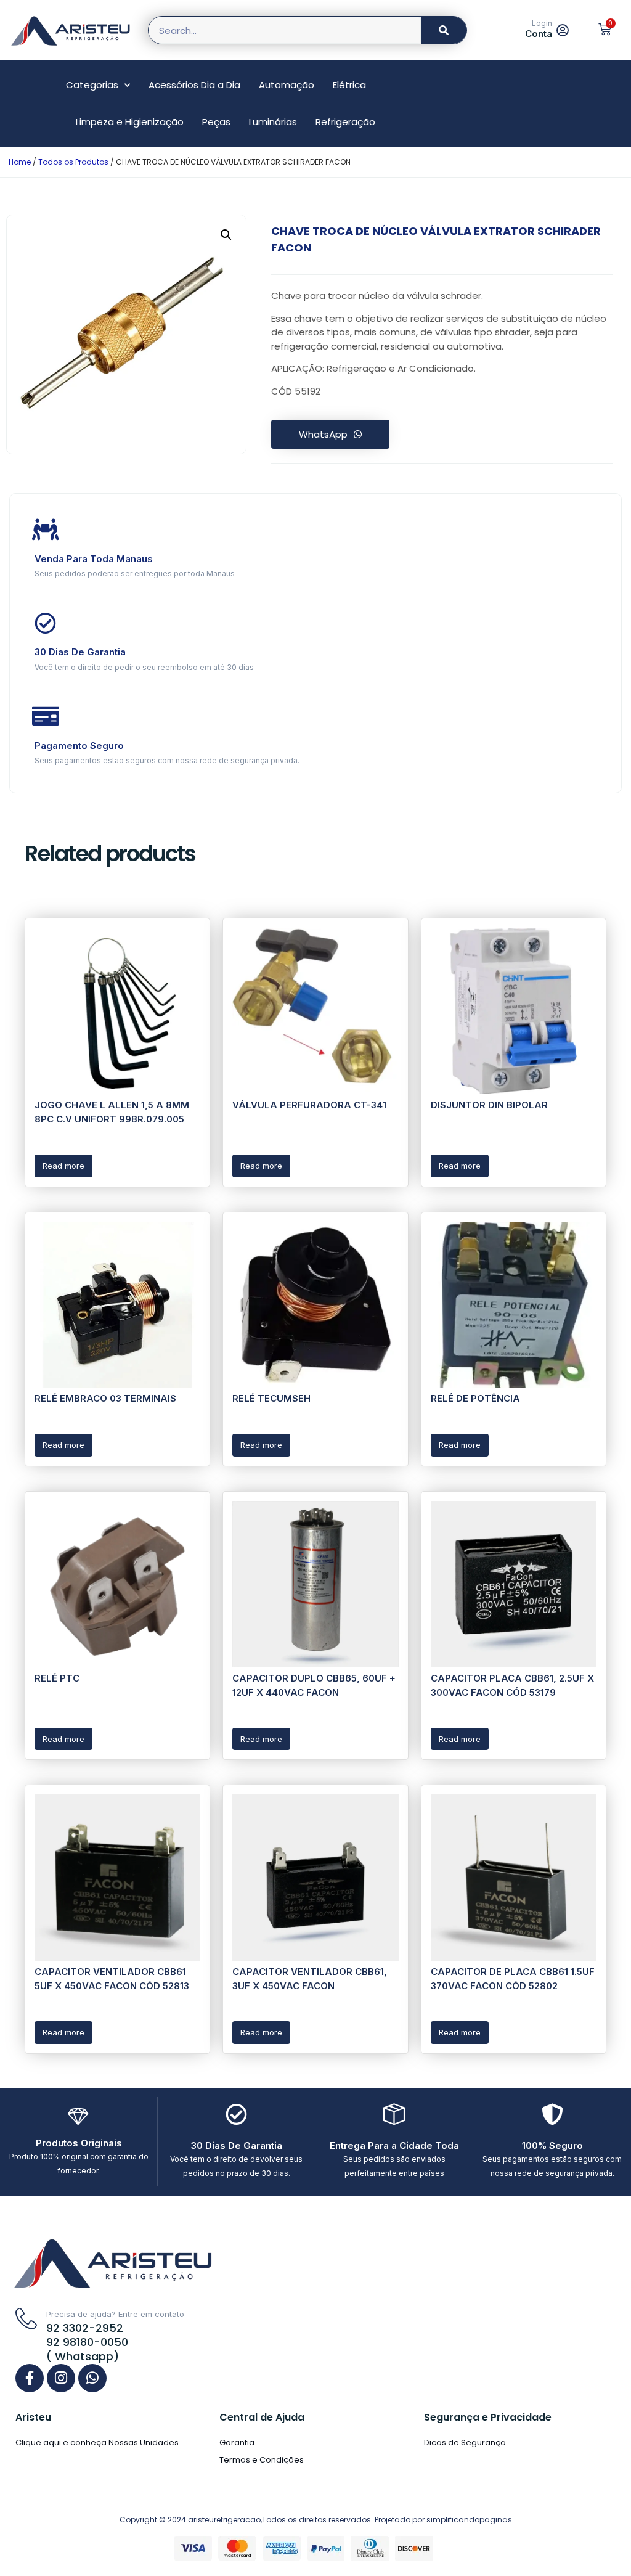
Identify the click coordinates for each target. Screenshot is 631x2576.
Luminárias (273, 122)
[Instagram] (61, 2378)
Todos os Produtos (73, 162)
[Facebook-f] (30, 2378)
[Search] (444, 30)
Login (542, 23)
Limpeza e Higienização (130, 122)
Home (20, 162)
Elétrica (349, 85)
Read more (63, 1166)
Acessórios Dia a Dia (194, 85)
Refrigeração (345, 122)
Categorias (92, 85)
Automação (287, 85)
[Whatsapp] (92, 2378)
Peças (216, 122)
